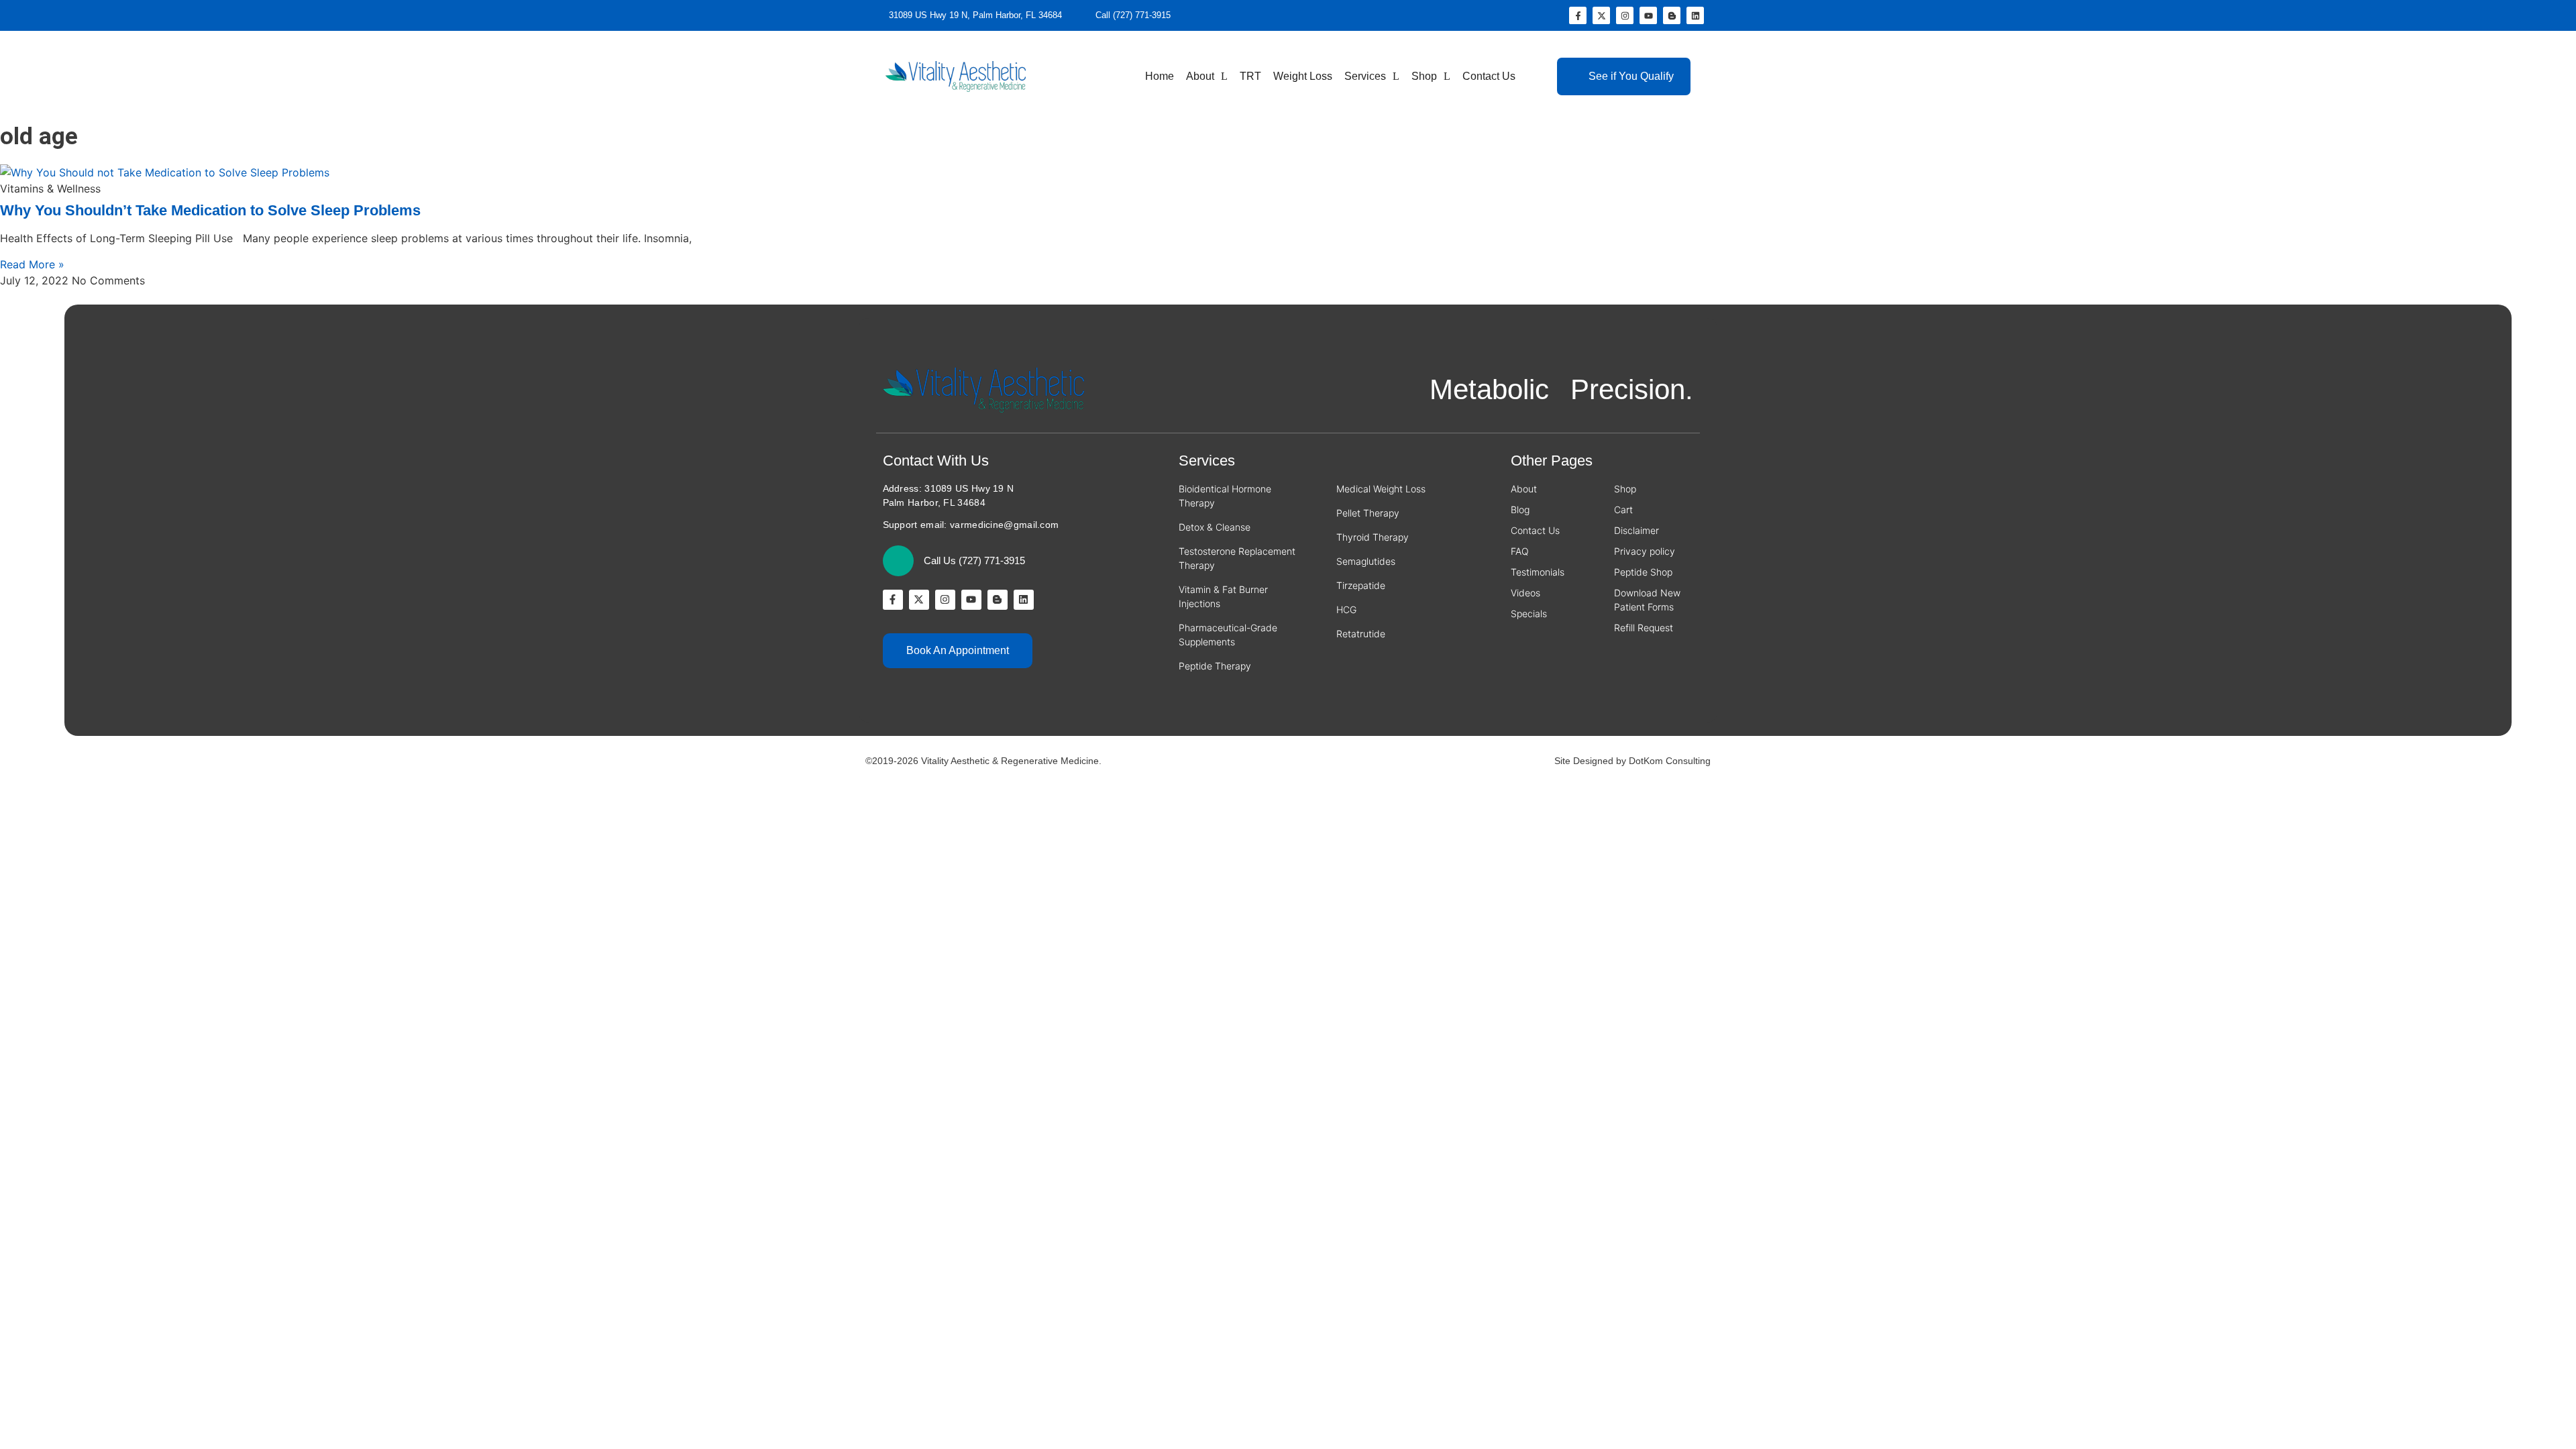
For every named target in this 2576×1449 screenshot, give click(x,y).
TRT (1250, 76)
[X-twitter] (1601, 15)
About (1200, 76)
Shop (1424, 76)
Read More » (32, 264)
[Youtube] (1648, 15)
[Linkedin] (1695, 15)
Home (1160, 76)
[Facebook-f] (1578, 15)
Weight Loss (1303, 76)
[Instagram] (1625, 15)
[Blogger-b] (1672, 15)
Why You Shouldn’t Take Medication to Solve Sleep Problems (210, 210)
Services (1365, 76)
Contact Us (1489, 76)
